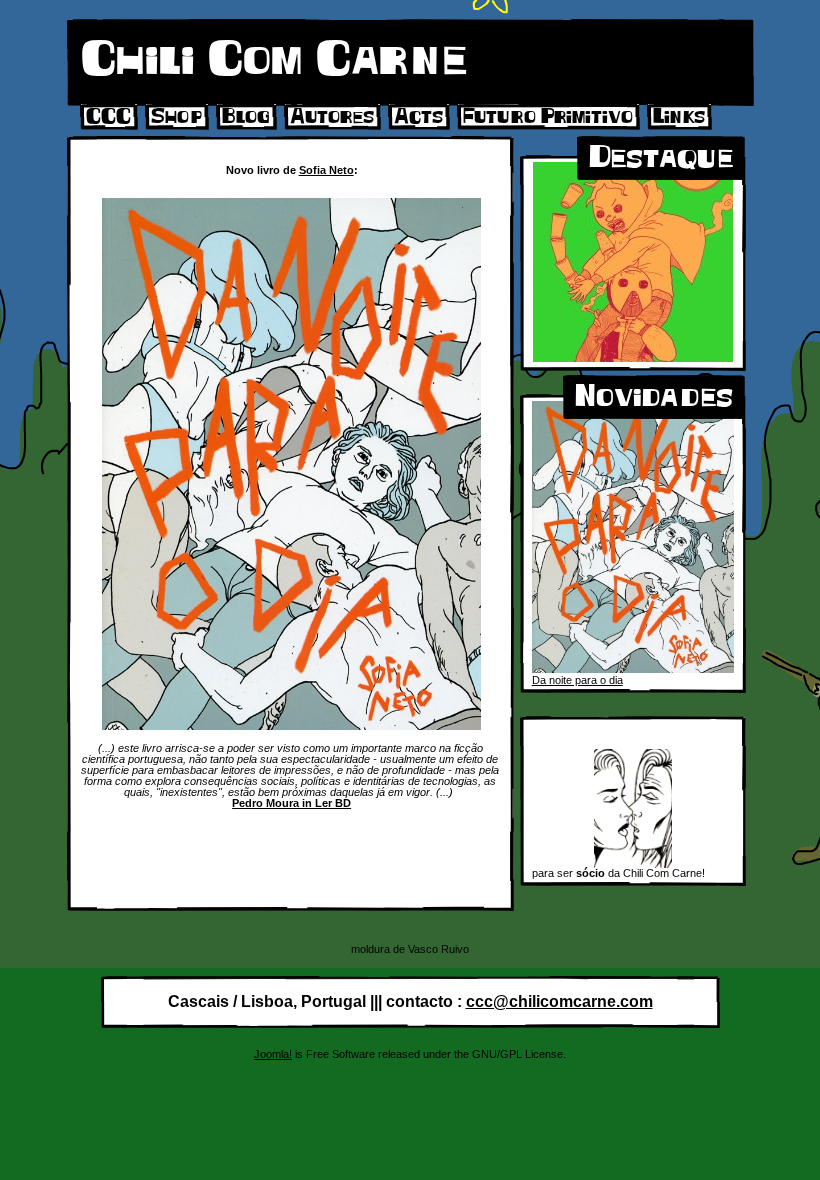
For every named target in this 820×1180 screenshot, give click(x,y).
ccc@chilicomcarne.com (559, 1001)
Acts (418, 117)
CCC (108, 117)
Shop (176, 117)
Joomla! (273, 1054)
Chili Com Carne (274, 60)
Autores (332, 117)
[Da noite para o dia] (633, 669)
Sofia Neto (326, 170)
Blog (246, 117)
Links (679, 117)
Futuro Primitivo (548, 117)
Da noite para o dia (577, 680)
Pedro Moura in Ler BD (291, 803)
